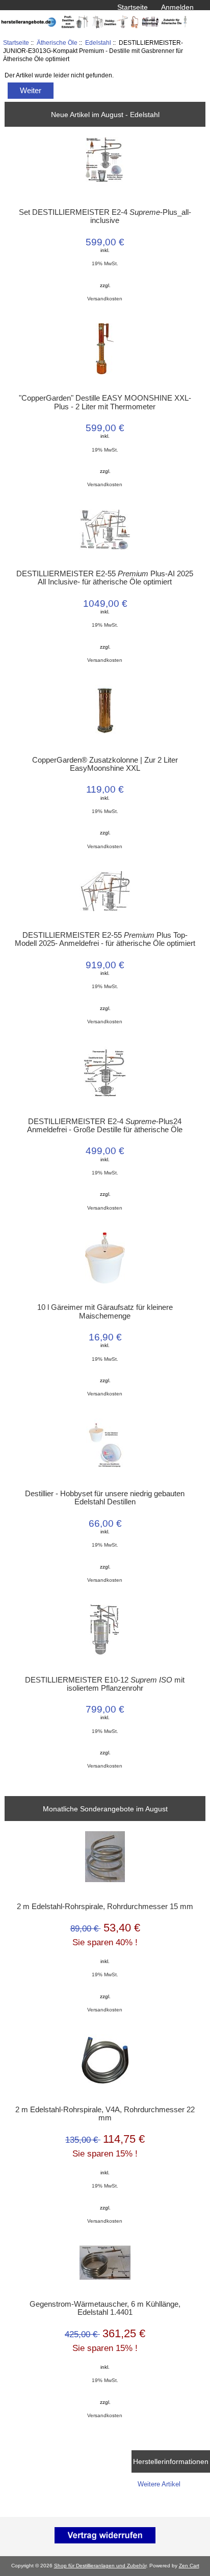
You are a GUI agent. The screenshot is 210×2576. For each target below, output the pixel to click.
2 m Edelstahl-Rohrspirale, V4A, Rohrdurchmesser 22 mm (105, 2114)
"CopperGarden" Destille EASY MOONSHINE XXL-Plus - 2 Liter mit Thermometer (105, 402)
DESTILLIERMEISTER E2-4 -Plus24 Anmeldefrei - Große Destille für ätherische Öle (105, 1126)
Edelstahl (98, 43)
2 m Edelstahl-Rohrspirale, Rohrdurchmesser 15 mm (105, 1907)
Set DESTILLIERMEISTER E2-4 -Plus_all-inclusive (105, 216)
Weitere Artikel (159, 2484)
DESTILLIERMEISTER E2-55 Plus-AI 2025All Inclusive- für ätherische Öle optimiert (105, 578)
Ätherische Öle (57, 43)
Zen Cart (189, 2566)
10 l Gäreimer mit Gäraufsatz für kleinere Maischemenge (105, 1311)
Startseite (133, 7)
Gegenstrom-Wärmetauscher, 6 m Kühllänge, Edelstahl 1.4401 (105, 2308)
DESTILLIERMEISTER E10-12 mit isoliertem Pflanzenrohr (105, 1684)
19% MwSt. (105, 263)
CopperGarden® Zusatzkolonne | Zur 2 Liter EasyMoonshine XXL (105, 764)
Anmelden (177, 7)
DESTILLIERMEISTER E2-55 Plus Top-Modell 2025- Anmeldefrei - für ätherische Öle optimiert (105, 939)
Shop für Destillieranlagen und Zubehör (100, 2566)
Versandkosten (105, 299)
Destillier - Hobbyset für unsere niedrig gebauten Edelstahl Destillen (105, 1498)
